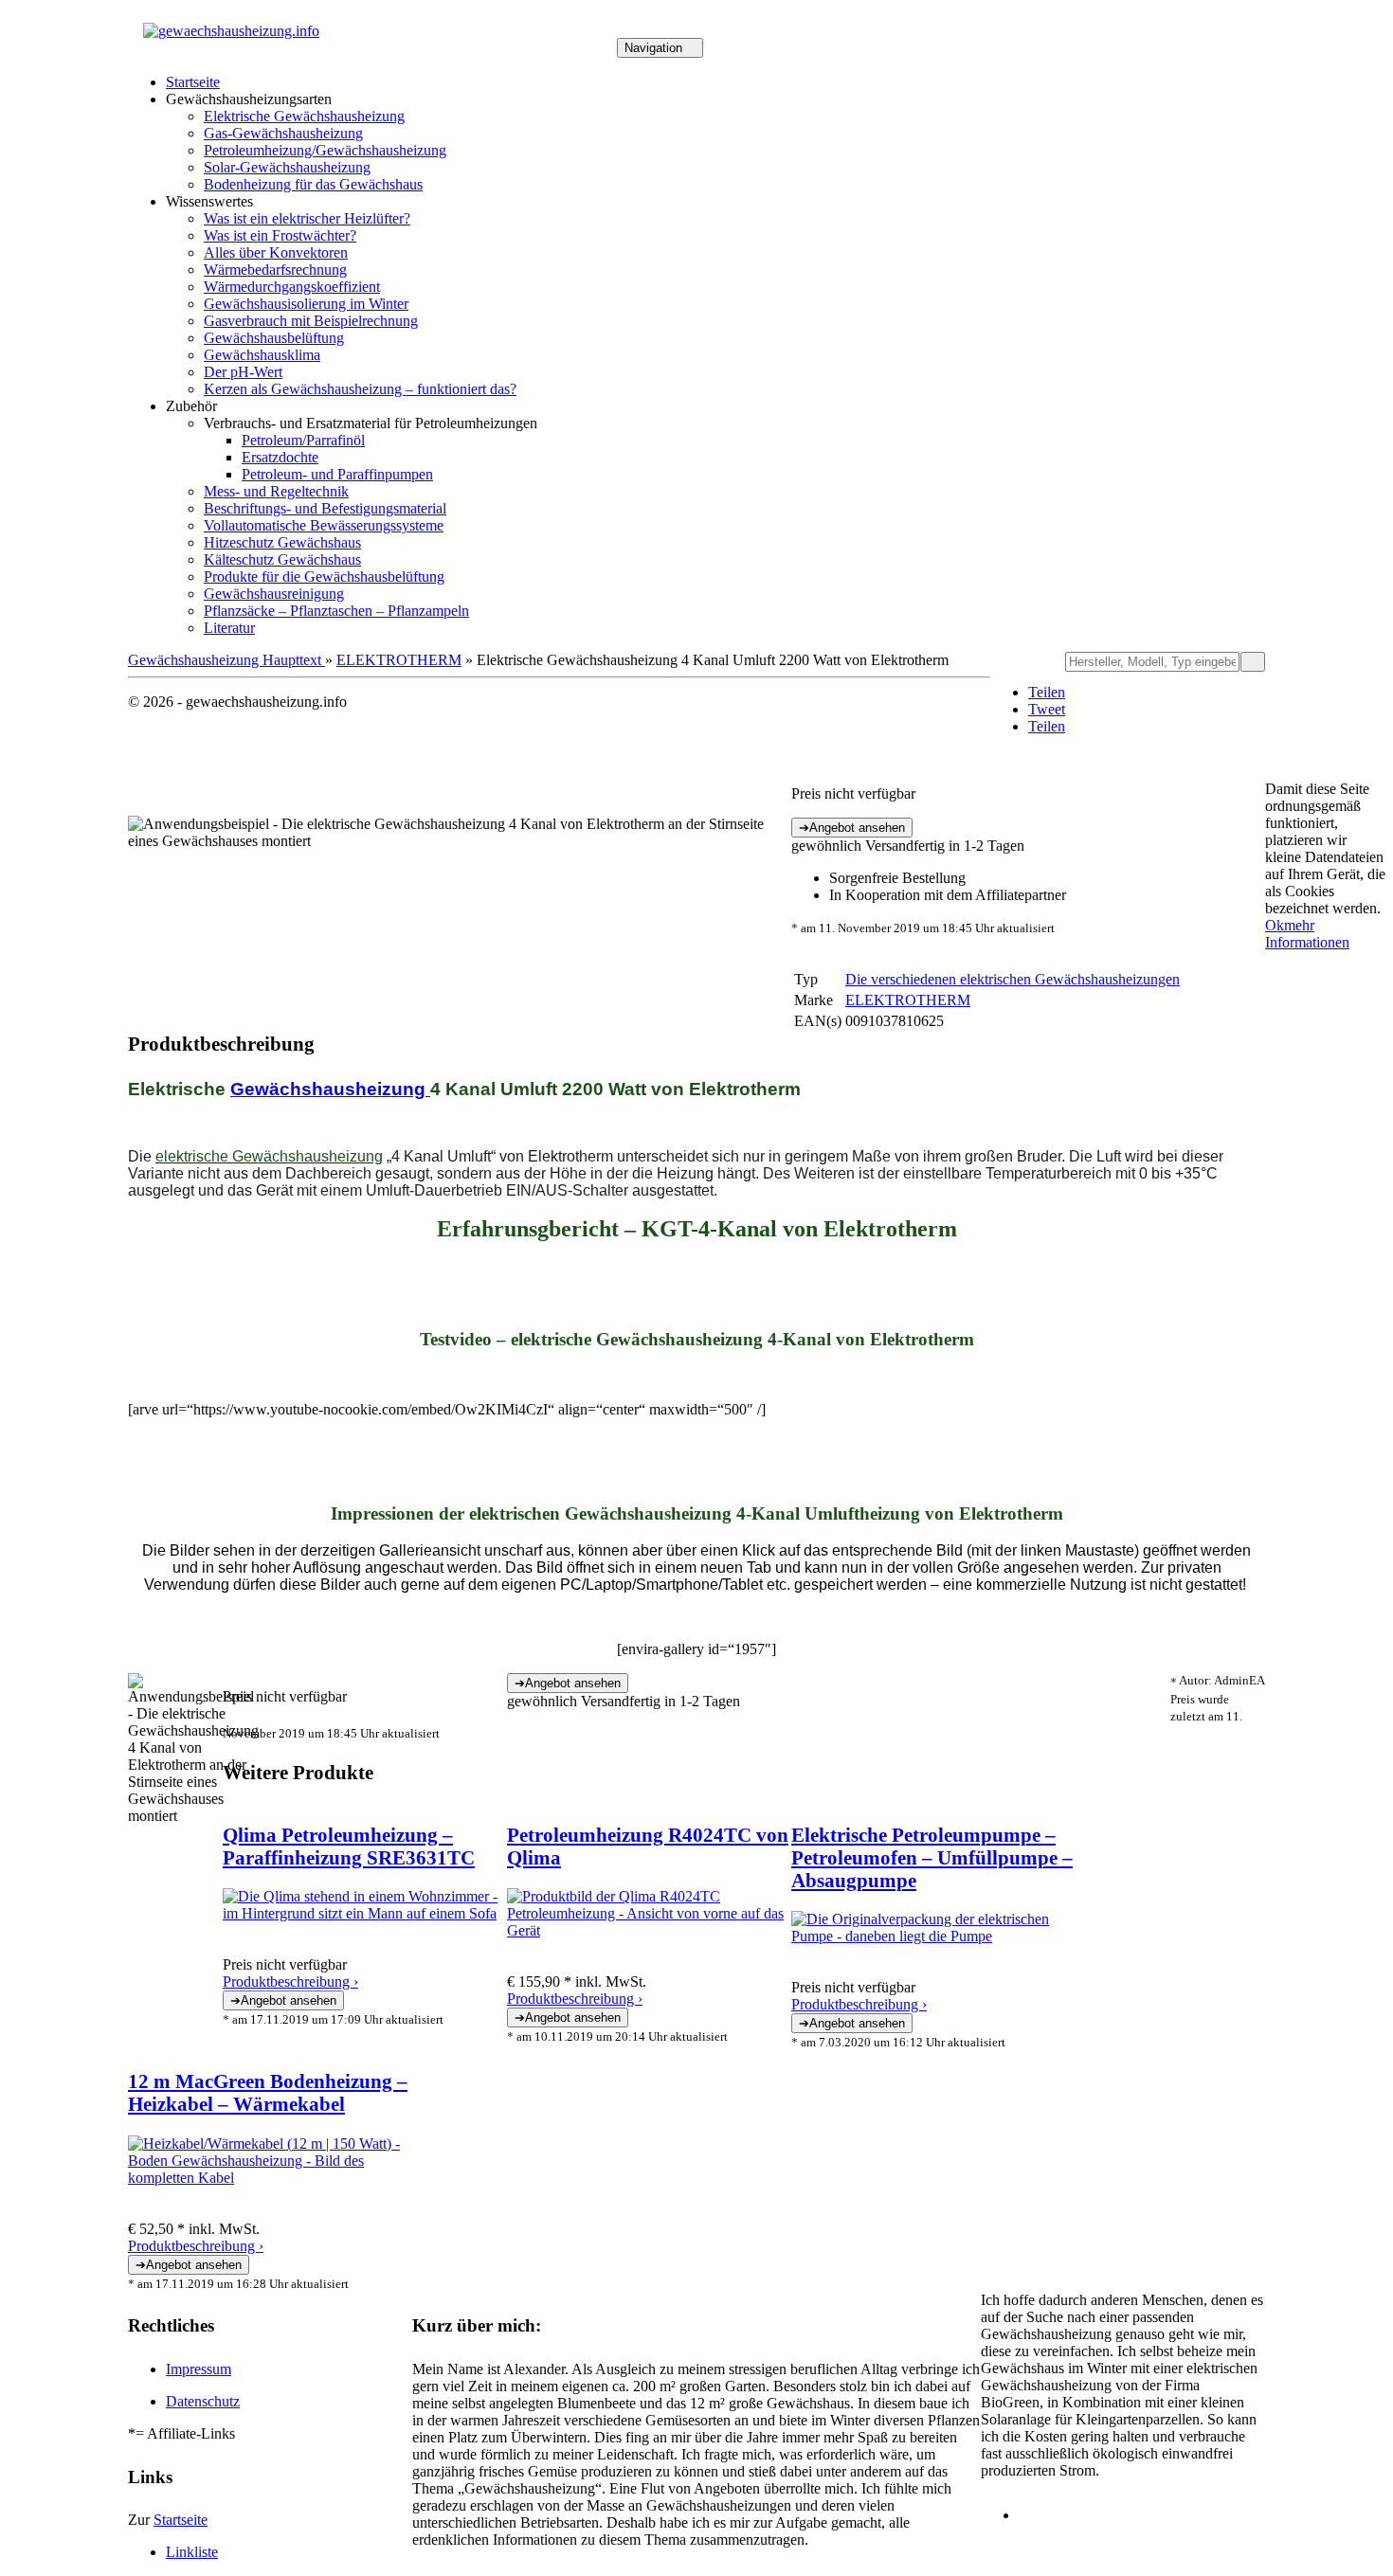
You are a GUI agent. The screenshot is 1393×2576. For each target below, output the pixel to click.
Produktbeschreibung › (290, 1982)
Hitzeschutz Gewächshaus (282, 542)
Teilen (1047, 692)
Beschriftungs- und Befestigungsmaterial (325, 508)
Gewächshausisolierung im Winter (306, 304)
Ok (1275, 925)
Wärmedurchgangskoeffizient (292, 287)
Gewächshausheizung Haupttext (226, 660)
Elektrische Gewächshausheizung (304, 116)
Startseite (193, 82)
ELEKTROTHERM (399, 660)
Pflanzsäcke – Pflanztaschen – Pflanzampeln (336, 611)
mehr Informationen (1307, 934)
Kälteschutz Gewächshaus (282, 559)
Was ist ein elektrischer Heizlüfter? (307, 218)
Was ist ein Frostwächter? (280, 235)
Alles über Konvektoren (276, 252)
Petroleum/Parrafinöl (303, 440)
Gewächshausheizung (330, 1089)
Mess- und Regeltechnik (276, 491)
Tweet (1047, 709)
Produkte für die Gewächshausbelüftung (324, 576)
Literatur (229, 628)
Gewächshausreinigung (274, 594)
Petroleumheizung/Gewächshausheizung (325, 150)
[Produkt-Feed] (1031, 2515)
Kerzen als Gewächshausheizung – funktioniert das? (360, 389)
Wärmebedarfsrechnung (275, 270)
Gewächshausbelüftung (274, 338)
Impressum (199, 2369)
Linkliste (192, 2552)
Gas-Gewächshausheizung (283, 133)
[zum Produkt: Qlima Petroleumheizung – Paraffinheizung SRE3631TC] (365, 1913)
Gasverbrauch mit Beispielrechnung (311, 321)
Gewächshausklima (262, 355)
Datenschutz (203, 2401)
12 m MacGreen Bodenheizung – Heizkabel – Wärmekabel (268, 2092)
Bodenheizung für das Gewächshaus (313, 184)
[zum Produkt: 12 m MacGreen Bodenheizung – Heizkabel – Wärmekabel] (270, 2178)
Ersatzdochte (280, 457)
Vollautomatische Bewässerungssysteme (324, 525)
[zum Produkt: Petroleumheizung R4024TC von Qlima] (649, 1930)
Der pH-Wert (243, 372)
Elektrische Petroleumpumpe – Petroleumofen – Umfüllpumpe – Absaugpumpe (932, 1857)
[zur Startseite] (231, 31)
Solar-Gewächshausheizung (287, 167)
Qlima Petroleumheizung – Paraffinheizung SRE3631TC (349, 1846)
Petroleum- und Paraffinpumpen (337, 474)
